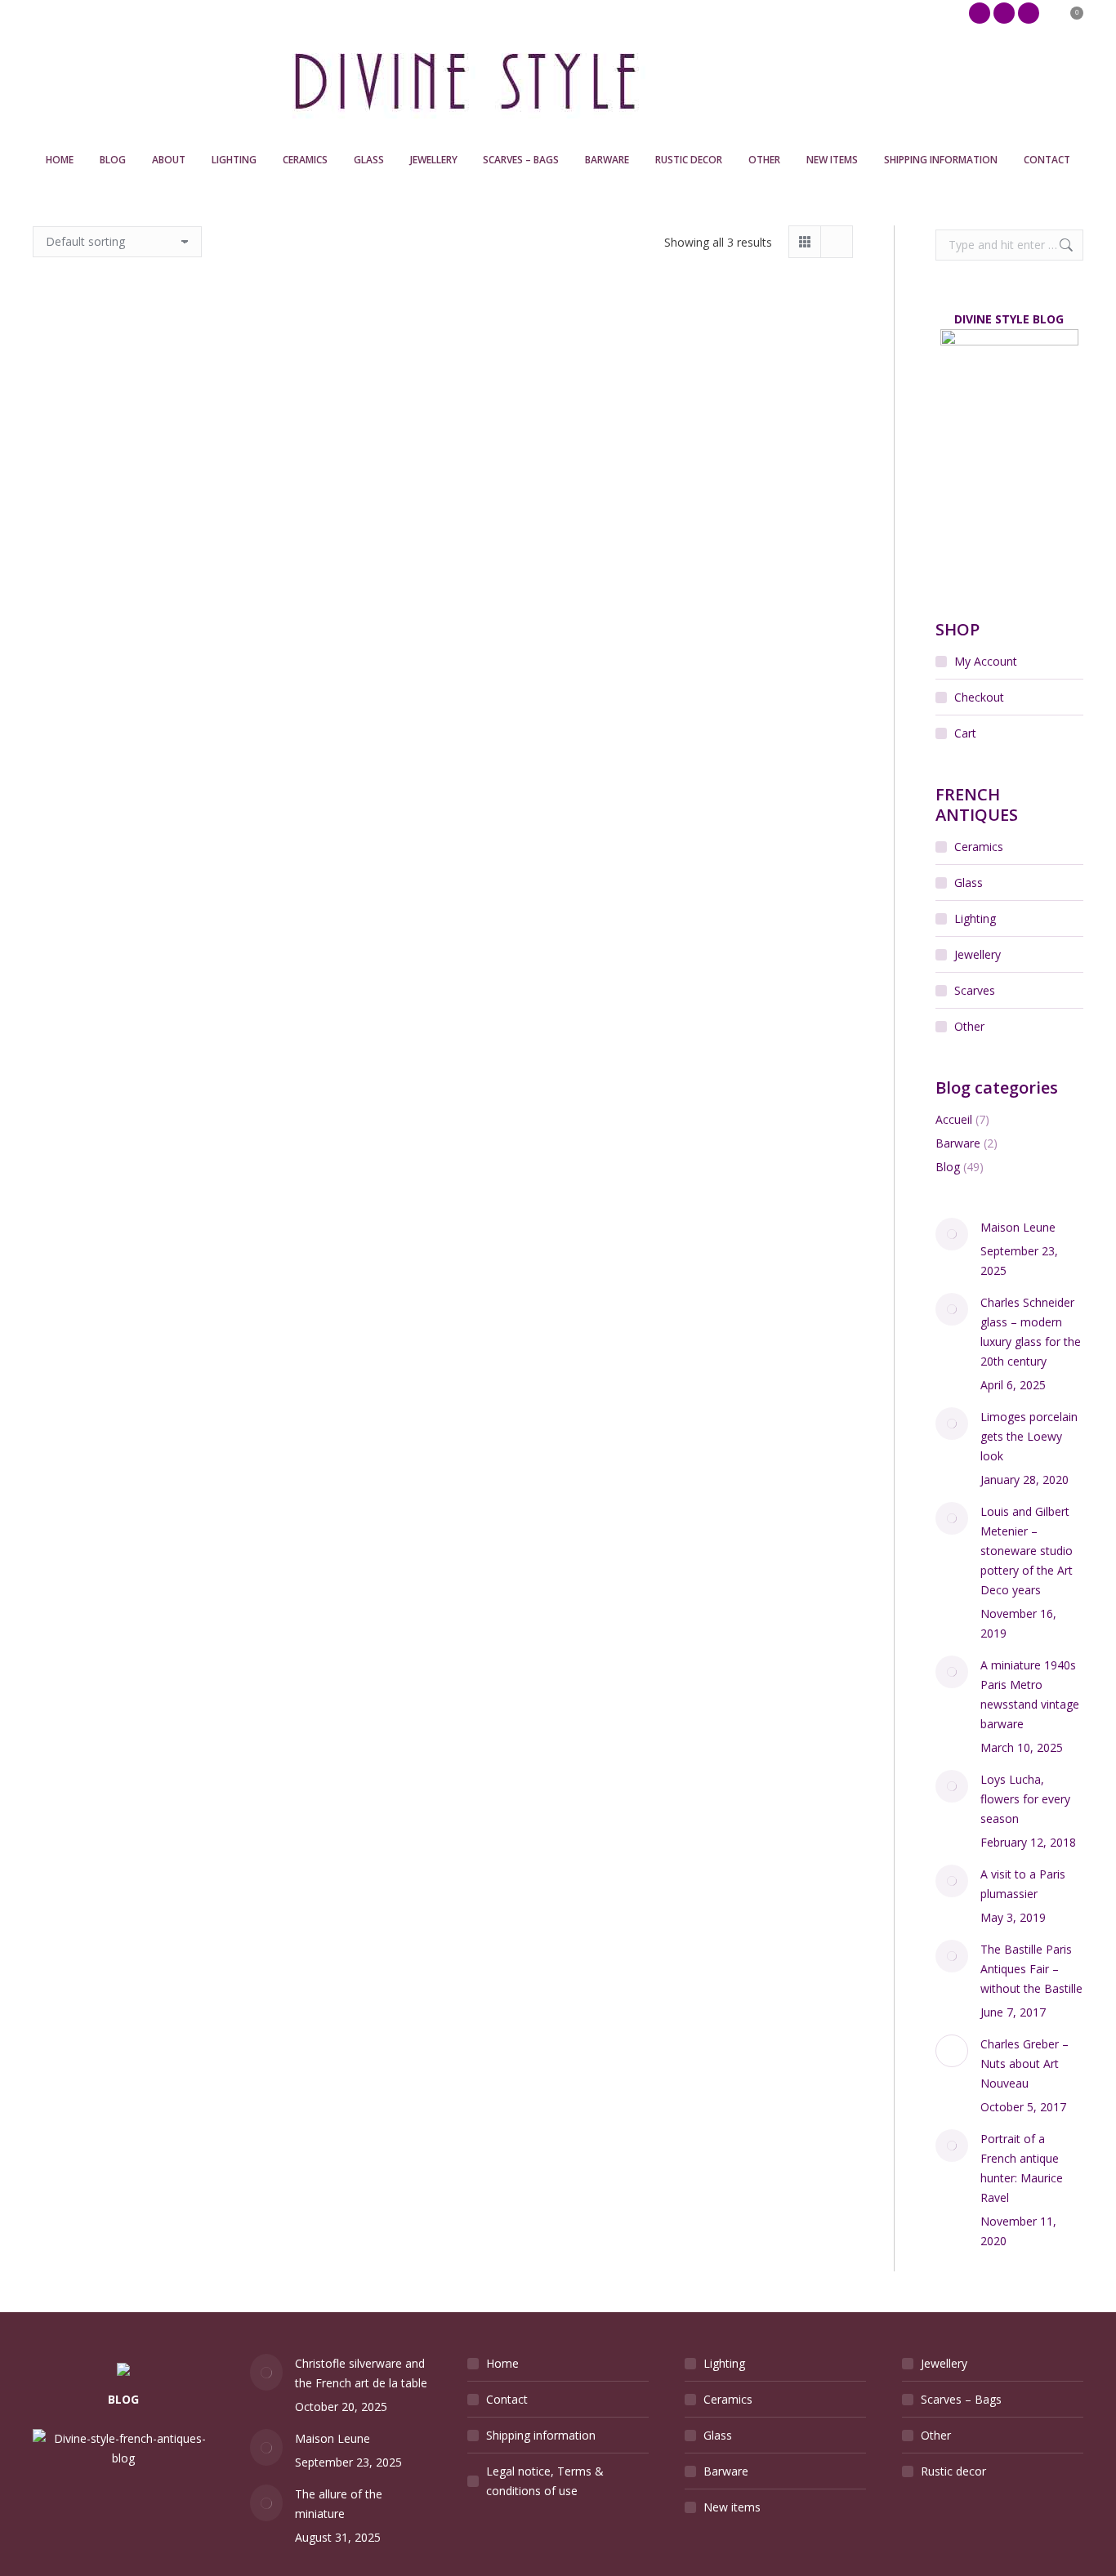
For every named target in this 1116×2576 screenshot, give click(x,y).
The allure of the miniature (339, 2504)
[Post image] (952, 1234)
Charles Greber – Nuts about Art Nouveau (1024, 2063)
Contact (507, 2399)
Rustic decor (953, 2471)
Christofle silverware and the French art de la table (361, 2373)
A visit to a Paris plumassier (1023, 1884)
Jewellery (978, 954)
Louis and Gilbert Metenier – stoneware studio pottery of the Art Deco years (1027, 1551)
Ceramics (979, 847)
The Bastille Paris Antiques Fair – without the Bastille (1031, 1969)
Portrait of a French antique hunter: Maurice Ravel (1022, 2168)
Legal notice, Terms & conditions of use (545, 2481)
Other (969, 1026)
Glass (969, 882)
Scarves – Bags (961, 2399)
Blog (948, 1167)
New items (732, 2507)
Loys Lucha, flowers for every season (1025, 1799)
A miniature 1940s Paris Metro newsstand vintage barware (1030, 1694)
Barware (958, 1143)
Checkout (979, 697)
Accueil (954, 1119)
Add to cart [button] (100, 513)
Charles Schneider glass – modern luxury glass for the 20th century (1031, 1332)
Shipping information (541, 2435)
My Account (986, 661)
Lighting (975, 918)
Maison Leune (1018, 1227)
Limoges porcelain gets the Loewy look (1029, 1436)
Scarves (975, 990)
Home (502, 2363)
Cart (965, 733)
